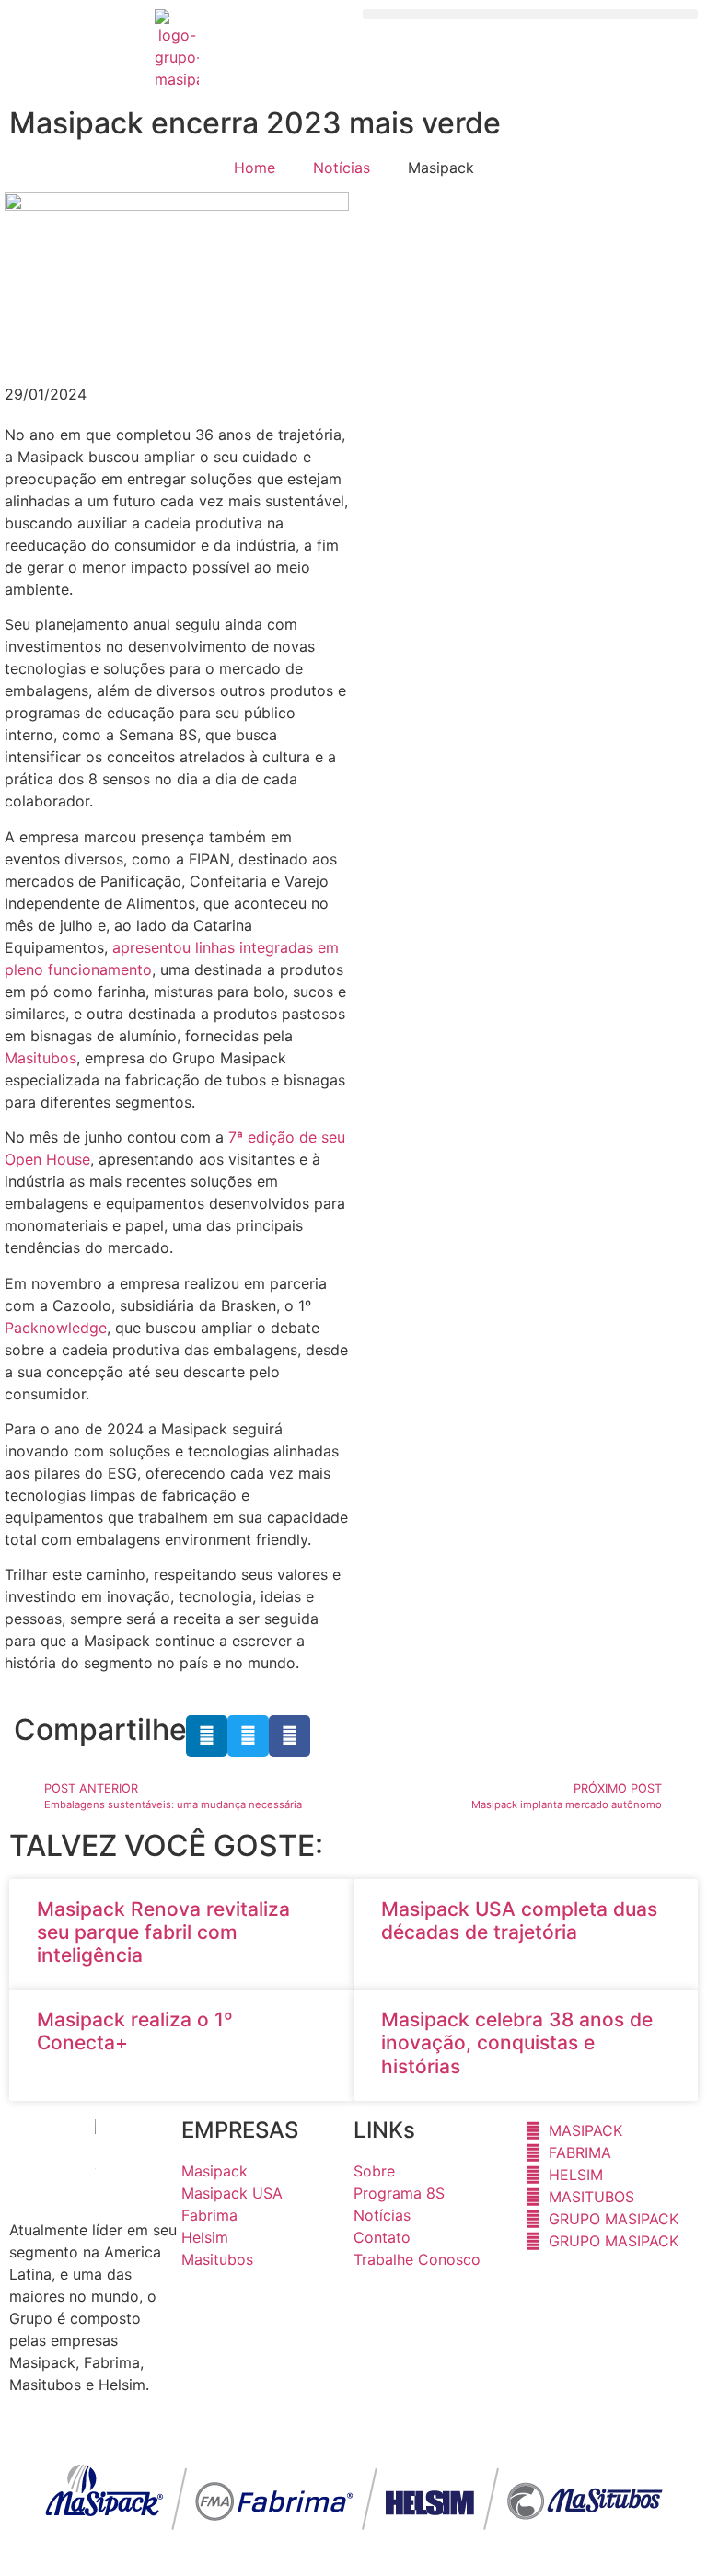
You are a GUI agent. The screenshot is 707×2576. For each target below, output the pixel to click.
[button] (530, 14)
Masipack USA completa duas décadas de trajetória (519, 1920)
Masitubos (41, 1058)
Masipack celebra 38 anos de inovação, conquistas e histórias (517, 2042)
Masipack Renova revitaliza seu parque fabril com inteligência (163, 1932)
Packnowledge (56, 1328)
